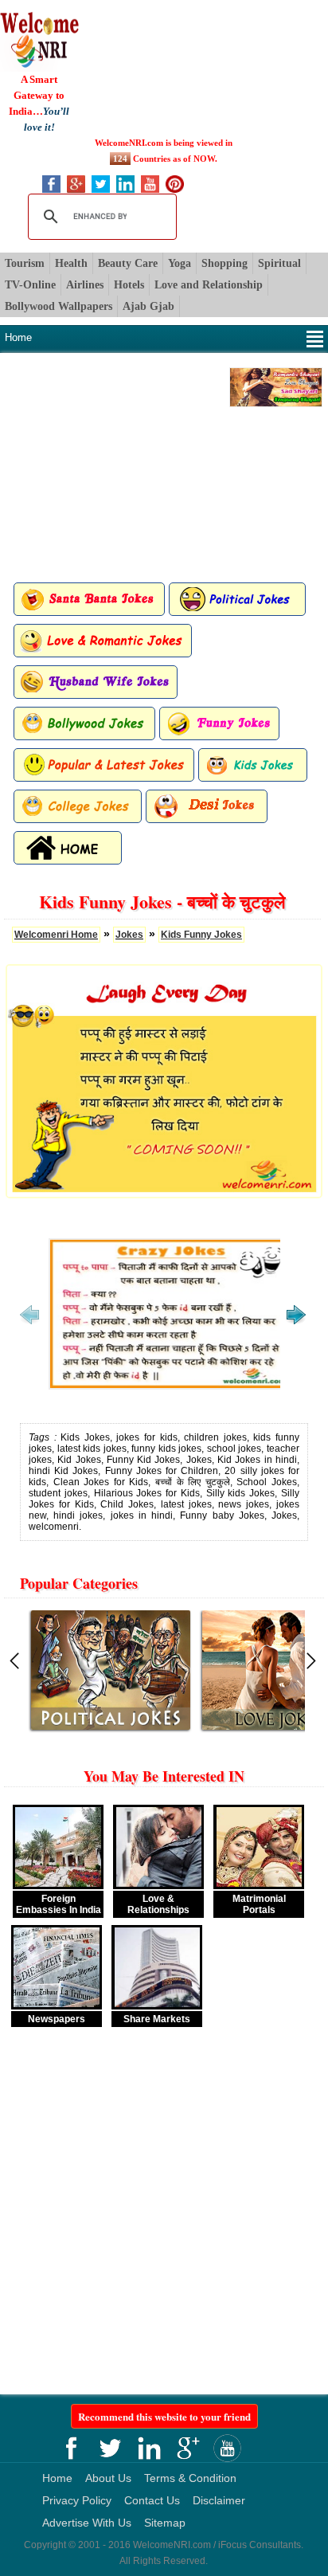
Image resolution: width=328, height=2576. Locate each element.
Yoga (180, 263)
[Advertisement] (164, 69)
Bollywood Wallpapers (59, 306)
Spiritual (279, 263)
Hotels (129, 285)
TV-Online (30, 285)
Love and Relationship (209, 285)
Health (71, 263)
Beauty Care (128, 263)
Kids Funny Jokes (201, 935)
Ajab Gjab (148, 306)
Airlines (85, 285)
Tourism (25, 263)
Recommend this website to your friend (164, 2416)
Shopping (225, 263)
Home (18, 337)
